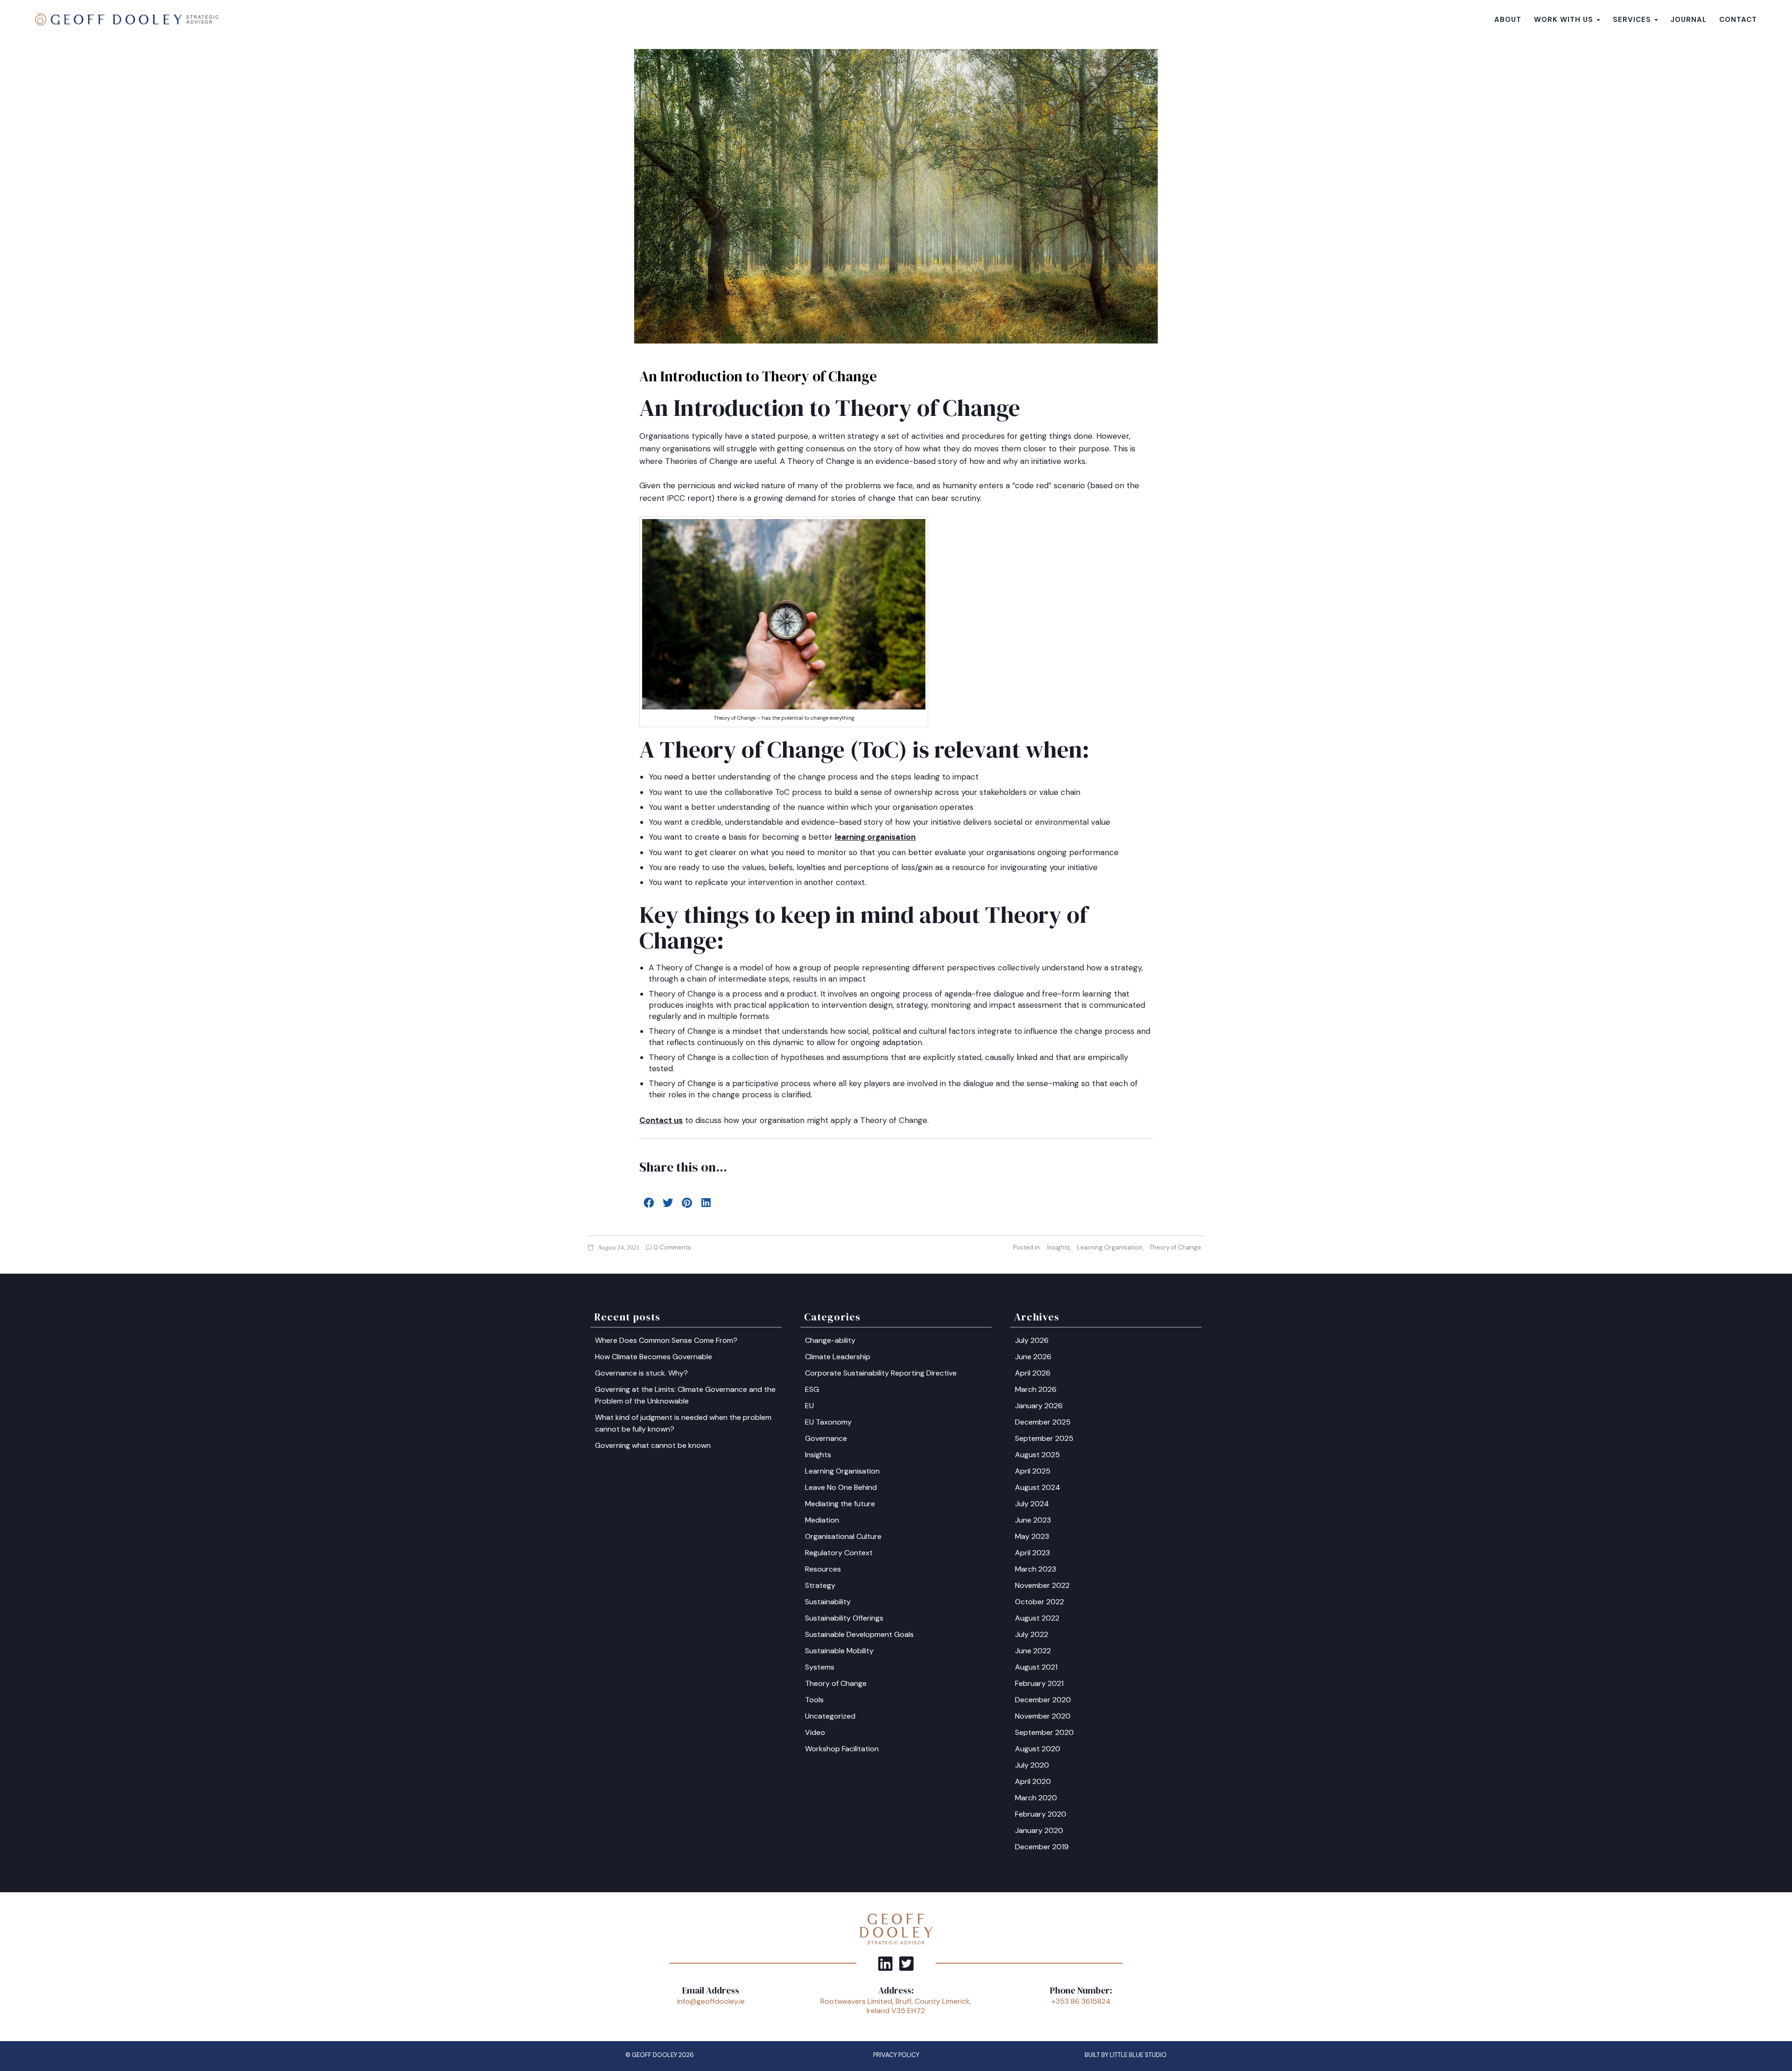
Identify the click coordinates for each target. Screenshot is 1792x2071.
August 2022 (1037, 1618)
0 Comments (672, 1247)
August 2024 (1038, 1487)
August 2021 (1036, 1667)
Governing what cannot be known (653, 1445)
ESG (812, 1389)
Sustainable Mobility (839, 1651)
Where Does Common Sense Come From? (666, 1340)
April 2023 (1032, 1553)
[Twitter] (668, 1202)
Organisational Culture (843, 1536)
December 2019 (1042, 1847)
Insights (1059, 1247)
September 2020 (1044, 1732)
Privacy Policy (896, 2055)
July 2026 (1032, 1340)
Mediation (822, 1520)
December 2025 (1043, 1422)
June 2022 (1033, 1651)
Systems (820, 1667)
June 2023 (1033, 1520)
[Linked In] (706, 1202)
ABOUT (1508, 20)
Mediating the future (840, 1504)
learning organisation (875, 837)
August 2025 (1037, 1455)
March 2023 (1036, 1569)
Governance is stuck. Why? (641, 1373)
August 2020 (1038, 1749)
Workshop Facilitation (842, 1749)
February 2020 (1041, 1814)
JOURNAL (1689, 20)
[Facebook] (649, 1202)
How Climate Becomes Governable (654, 1357)
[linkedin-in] (885, 1963)
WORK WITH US (1565, 20)
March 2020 (1036, 1798)
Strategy (820, 1585)
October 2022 (1039, 1602)
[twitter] (906, 1963)
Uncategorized (830, 1716)
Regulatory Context (839, 1553)
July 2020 (1032, 1765)
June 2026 (1033, 1357)
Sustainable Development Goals (859, 1634)
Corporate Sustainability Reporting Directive (881, 1373)
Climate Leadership (838, 1357)
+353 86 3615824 (1081, 2001)
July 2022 (1032, 1634)
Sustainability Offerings (844, 1618)
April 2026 (1033, 1373)
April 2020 (1033, 1781)
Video (815, 1732)
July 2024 (1032, 1504)
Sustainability (828, 1602)
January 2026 (1039, 1406)
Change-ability (830, 1340)
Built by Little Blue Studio (1126, 2055)
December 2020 (1043, 1700)
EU (809, 1406)
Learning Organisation (1110, 1247)
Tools (814, 1700)
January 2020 (1039, 1830)
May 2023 (1032, 1536)
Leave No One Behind (841, 1487)
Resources (823, 1569)
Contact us (661, 1120)
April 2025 (1033, 1471)
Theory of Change (1175, 1247)
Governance (826, 1438)
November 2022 (1042, 1585)
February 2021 (1039, 1683)
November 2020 (1043, 1716)
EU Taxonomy (828, 1422)
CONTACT (1738, 20)
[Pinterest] (687, 1202)
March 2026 (1036, 1389)
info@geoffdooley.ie (711, 2001)
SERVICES (1633, 20)
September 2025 (1044, 1438)
